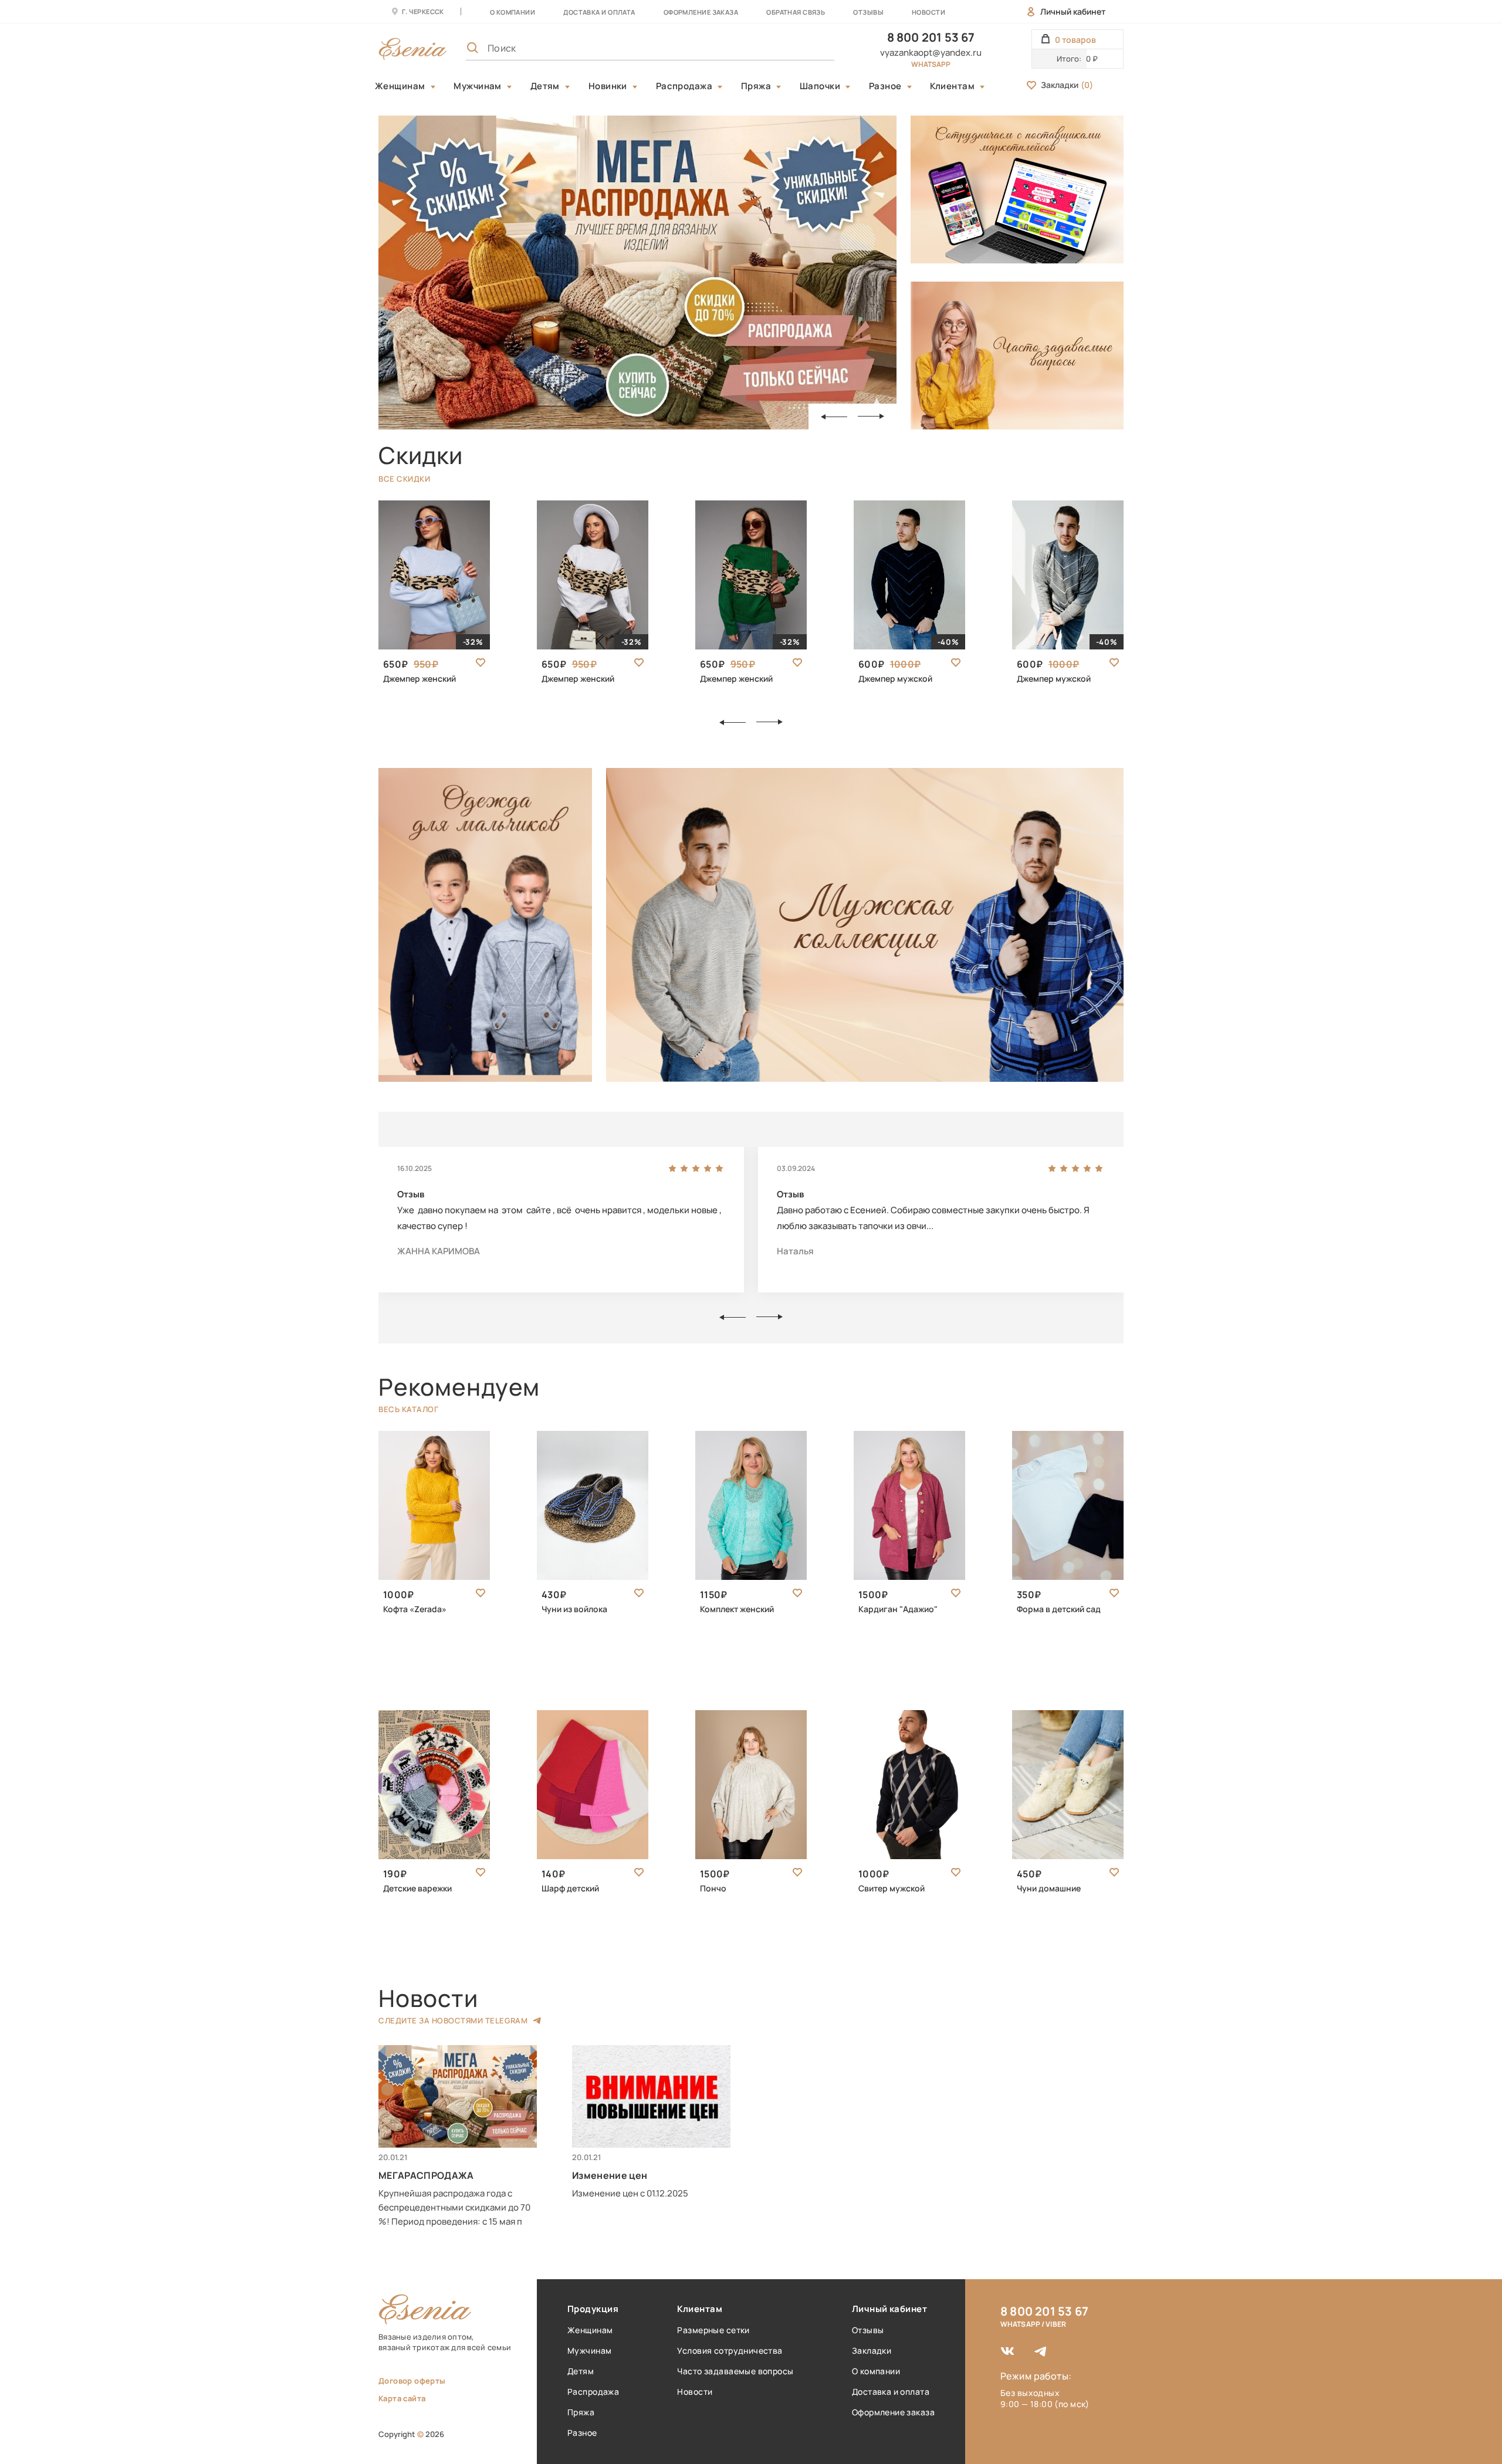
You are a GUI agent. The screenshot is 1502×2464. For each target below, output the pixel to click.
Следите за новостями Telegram (453, 2020)
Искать (800, 48)
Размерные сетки (713, 2330)
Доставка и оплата (891, 2392)
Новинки (608, 86)
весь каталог (408, 1409)
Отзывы (868, 12)
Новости (928, 12)
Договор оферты (412, 2381)
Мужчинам (478, 86)
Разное (885, 86)
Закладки (1067, 85)
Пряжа (756, 86)
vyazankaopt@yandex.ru (931, 53)
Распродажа (684, 86)
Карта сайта (402, 2398)
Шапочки (820, 86)
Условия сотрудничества (730, 2350)
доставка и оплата (599, 12)
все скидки (404, 479)
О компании (512, 12)
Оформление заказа (701, 12)
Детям (545, 86)
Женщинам (400, 86)
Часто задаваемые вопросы (735, 2371)
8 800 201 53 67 (931, 37)
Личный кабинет (1073, 11)
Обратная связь (796, 12)
